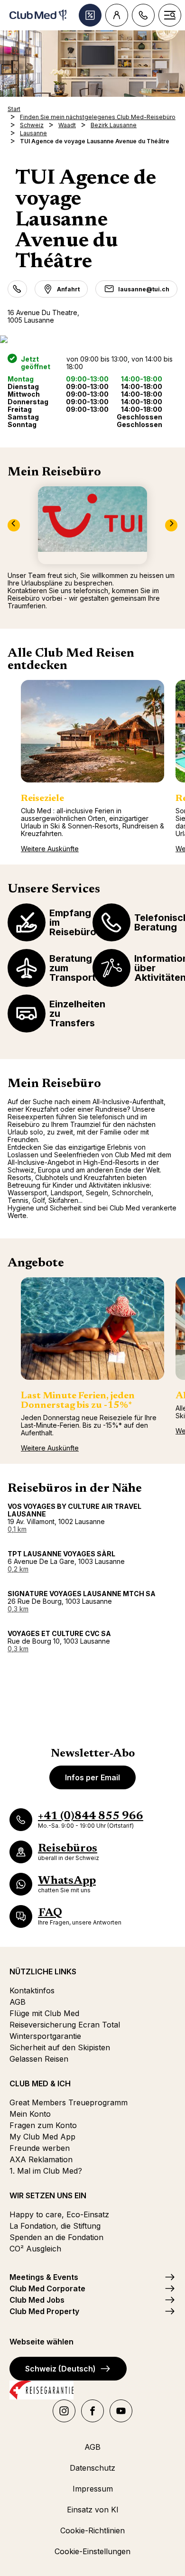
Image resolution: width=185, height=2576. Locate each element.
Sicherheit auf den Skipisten (60, 2047)
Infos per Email (92, 1777)
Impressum (93, 2489)
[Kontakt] (143, 15)
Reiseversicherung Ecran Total (65, 2025)
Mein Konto (30, 2114)
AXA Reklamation (41, 2159)
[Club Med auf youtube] (121, 2411)
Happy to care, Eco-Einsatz (59, 2214)
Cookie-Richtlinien (92, 2530)
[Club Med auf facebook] (92, 2411)
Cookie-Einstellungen (92, 2551)
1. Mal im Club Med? (46, 2171)
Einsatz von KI (93, 2510)
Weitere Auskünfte (50, 849)
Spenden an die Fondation (56, 2237)
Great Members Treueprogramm (69, 2102)
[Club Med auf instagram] (64, 2411)
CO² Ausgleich (35, 2249)
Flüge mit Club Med (44, 2013)
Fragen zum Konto (43, 2125)
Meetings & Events (44, 2277)
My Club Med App (42, 2137)
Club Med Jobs (37, 2300)
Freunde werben (40, 2148)
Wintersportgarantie (45, 2036)
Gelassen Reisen (39, 2059)
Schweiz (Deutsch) (60, 2369)
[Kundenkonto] (117, 15)
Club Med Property (44, 2311)
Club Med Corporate (47, 2288)
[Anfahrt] (92, 339)
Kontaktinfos (32, 1990)
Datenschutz (92, 2468)
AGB (18, 2002)
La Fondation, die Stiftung (55, 2226)
